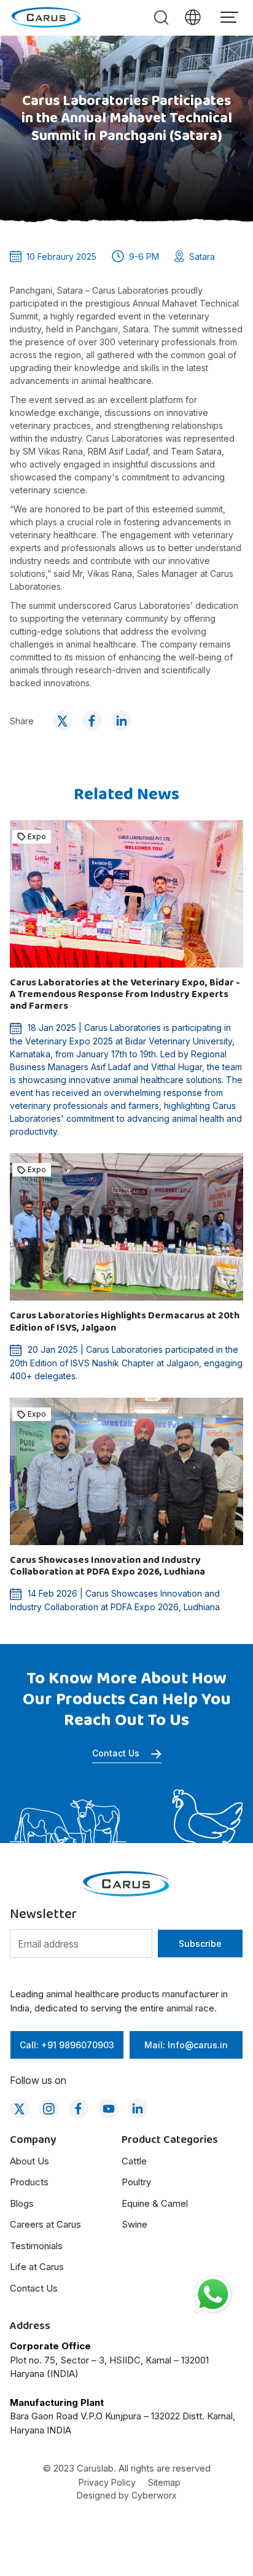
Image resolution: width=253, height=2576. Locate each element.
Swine (134, 2224)
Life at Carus (37, 2267)
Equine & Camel (155, 2203)
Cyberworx (154, 2495)
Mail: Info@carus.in (186, 2045)
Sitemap (164, 2482)
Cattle (134, 2161)
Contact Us (117, 1753)
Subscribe (200, 1944)
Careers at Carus (45, 2224)
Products (29, 2182)
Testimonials (36, 2246)
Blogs (22, 2203)
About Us (29, 2161)
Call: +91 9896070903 (67, 2045)
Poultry (136, 2182)
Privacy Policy (107, 2482)
